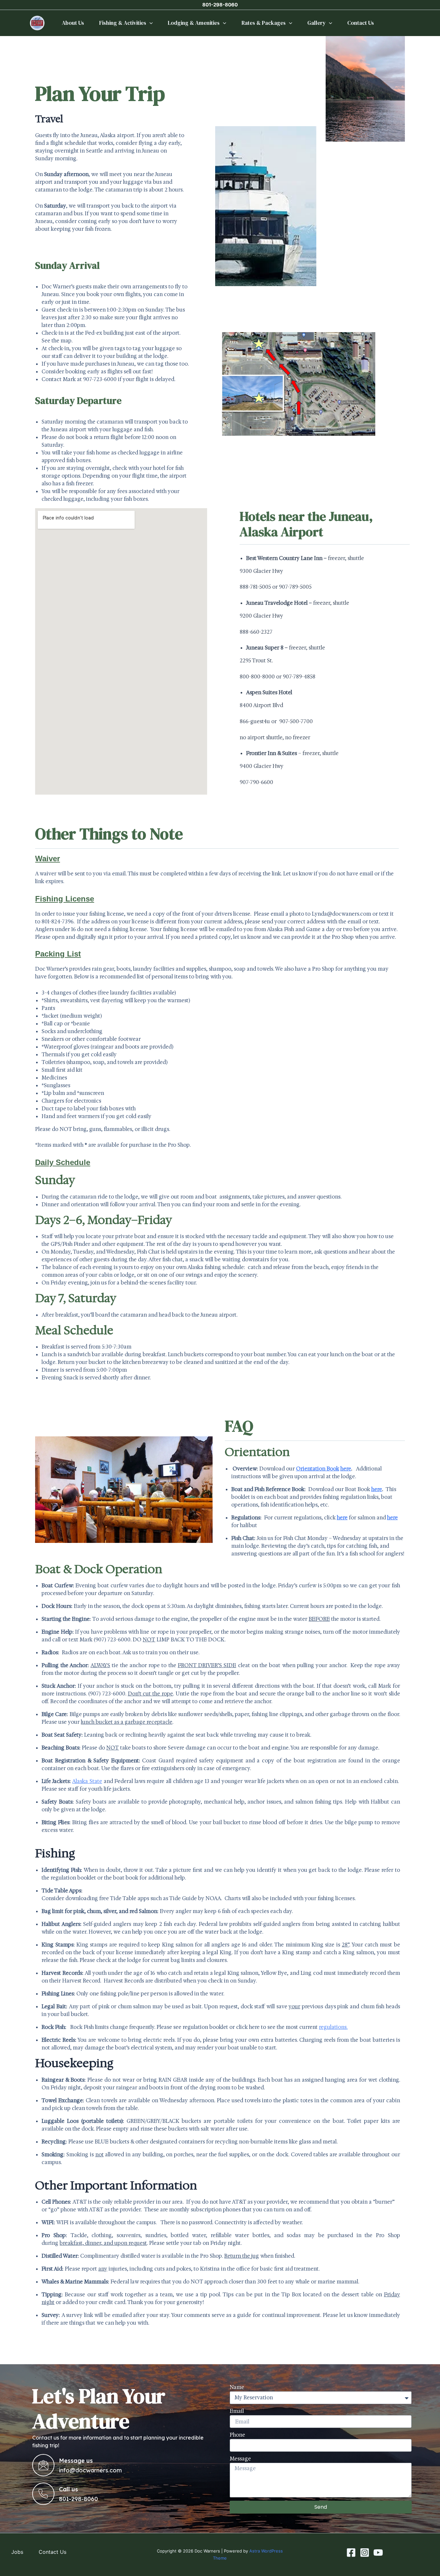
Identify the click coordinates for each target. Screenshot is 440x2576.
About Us (73, 23)
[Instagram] (365, 2553)
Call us (68, 2489)
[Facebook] (351, 2553)
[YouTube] (378, 2553)
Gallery (316, 23)
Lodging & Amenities (194, 23)
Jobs (17, 2552)
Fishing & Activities (123, 23)
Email (237, 2411)
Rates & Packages (264, 23)
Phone (237, 2435)
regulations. (333, 2027)
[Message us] (43, 2465)
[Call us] (43, 2494)
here (392, 1518)
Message (240, 2459)
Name (237, 2387)
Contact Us (361, 23)
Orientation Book (318, 1469)
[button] (149, 23)
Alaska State (87, 1781)
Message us (76, 2461)
